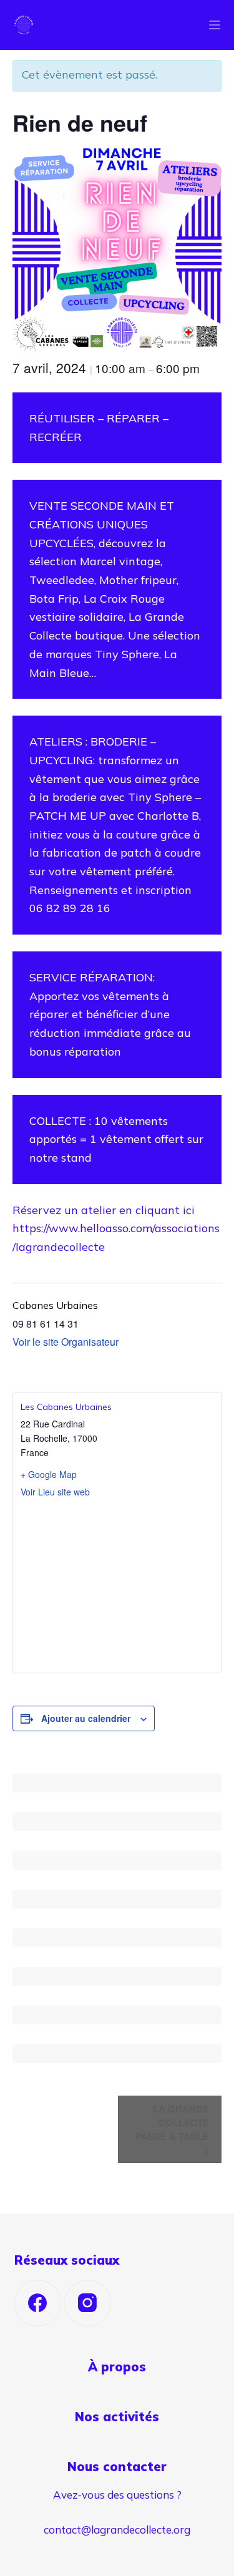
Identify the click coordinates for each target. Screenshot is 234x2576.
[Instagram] (88, 2303)
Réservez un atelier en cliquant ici (104, 1210)
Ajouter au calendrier (86, 1718)
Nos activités (117, 2417)
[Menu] (215, 25)
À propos (117, 2367)
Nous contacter (117, 2467)
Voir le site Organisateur (66, 1342)
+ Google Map (49, 1474)
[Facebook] (38, 2303)
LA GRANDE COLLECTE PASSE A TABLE (172, 2123)
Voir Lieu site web (55, 1492)
